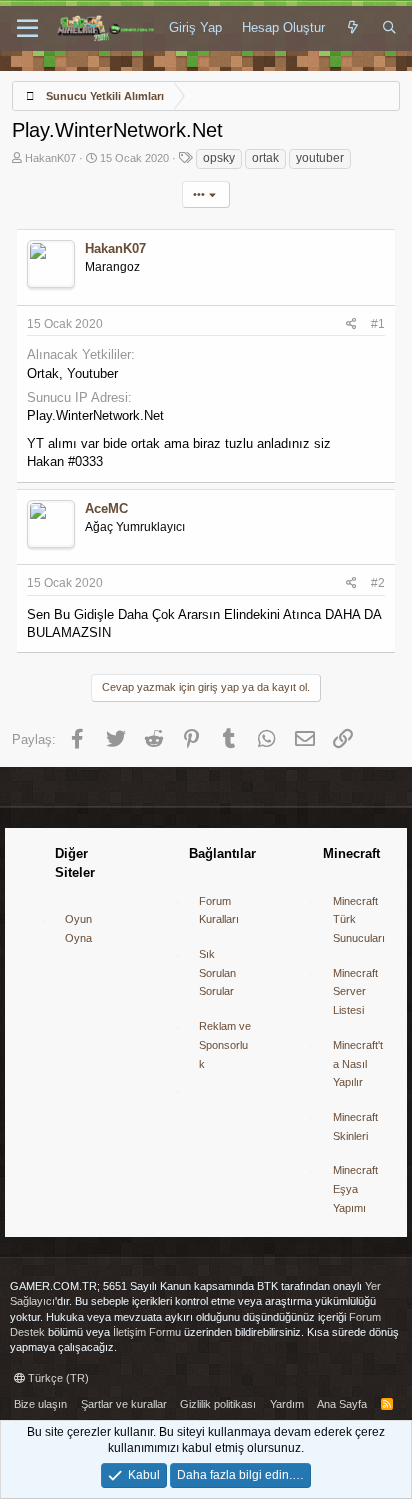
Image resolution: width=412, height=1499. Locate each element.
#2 (378, 583)
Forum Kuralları (219, 910)
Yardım (287, 1404)
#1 (378, 324)
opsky (219, 158)
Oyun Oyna (78, 928)
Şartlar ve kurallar (124, 1404)
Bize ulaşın (40, 1404)
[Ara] (389, 28)
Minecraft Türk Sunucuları (359, 919)
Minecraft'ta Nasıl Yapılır (358, 1063)
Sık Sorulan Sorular (217, 972)
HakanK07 (50, 158)
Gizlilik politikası (218, 1404)
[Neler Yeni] (353, 28)
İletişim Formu (147, 1332)
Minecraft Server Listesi (355, 991)
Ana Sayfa (342, 1404)
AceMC (106, 508)
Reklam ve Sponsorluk (225, 1044)
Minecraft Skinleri (355, 1126)
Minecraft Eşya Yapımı (355, 1188)
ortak (265, 158)
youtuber (320, 158)
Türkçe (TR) (57, 1378)
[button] (27, 29)
